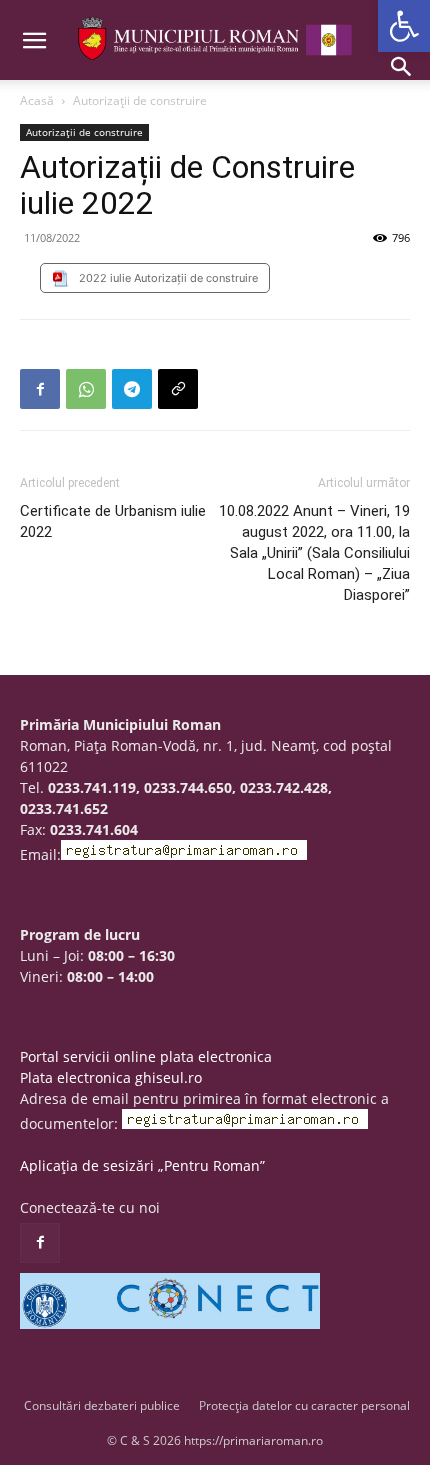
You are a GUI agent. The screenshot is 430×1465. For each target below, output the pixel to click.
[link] (404, 26)
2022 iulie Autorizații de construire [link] (168, 278)
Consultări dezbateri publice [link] (102, 1405)
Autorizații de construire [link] (140, 100)
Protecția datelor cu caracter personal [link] (304, 1405)
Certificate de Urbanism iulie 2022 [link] (113, 521)
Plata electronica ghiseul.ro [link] (111, 1077)
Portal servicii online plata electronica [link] (146, 1056)
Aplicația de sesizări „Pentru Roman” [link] (142, 1165)
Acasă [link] (37, 100)
